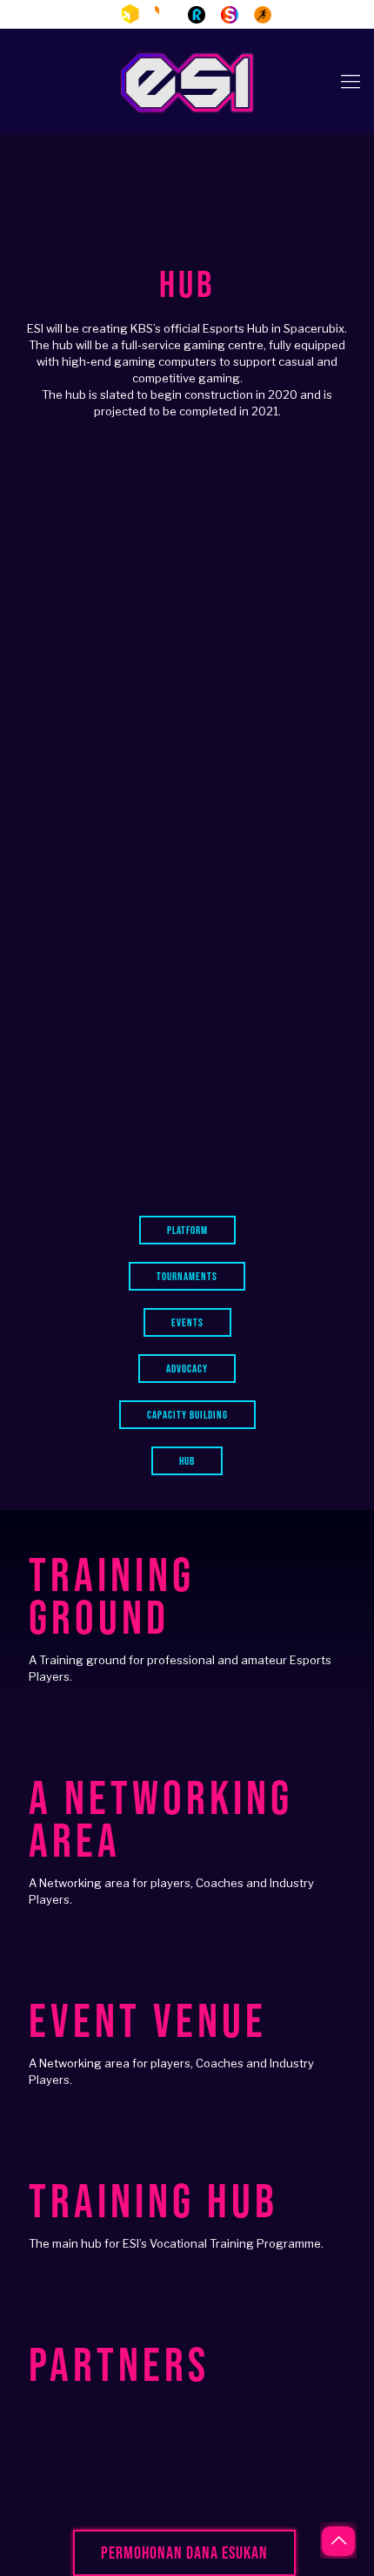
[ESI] (187, 81)
